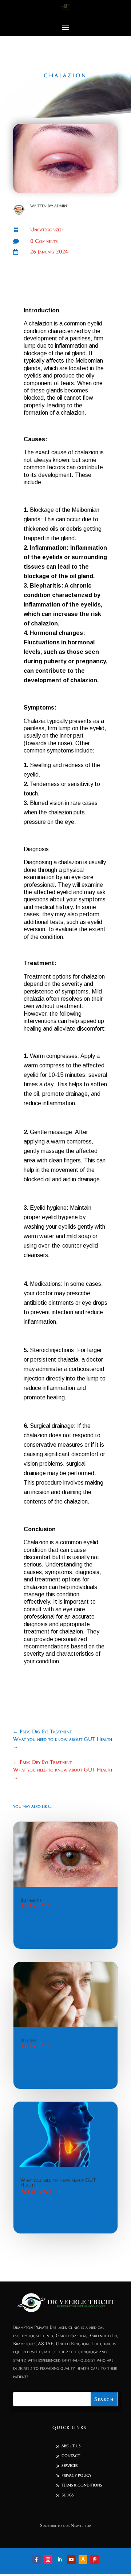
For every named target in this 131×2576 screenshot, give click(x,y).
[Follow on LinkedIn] (60, 2560)
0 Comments (44, 241)
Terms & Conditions (82, 2485)
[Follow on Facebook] (36, 2560)
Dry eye (28, 2040)
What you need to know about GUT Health (58, 2182)
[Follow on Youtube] (71, 2560)
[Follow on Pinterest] (95, 2560)
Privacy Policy (76, 2475)
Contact (71, 2456)
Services (70, 2466)
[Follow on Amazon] (83, 2560)
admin (61, 206)
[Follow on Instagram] (48, 2560)
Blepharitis (31, 1900)
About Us (71, 2446)
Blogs (68, 2495)
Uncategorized (46, 229)
